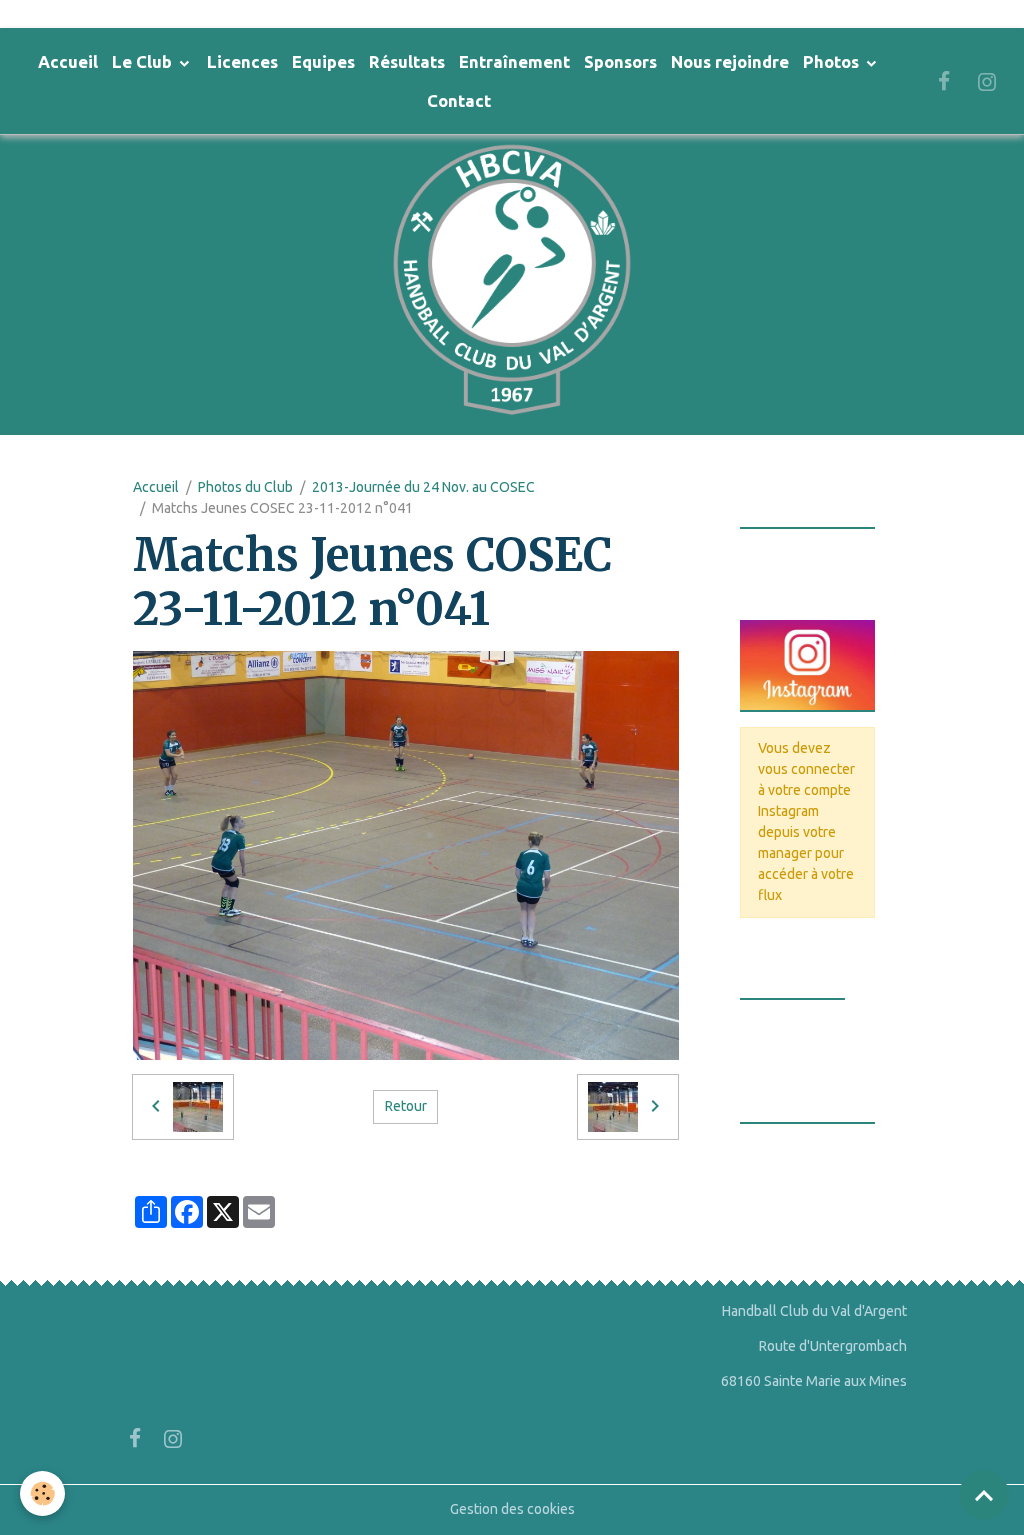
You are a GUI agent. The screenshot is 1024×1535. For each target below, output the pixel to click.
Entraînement (514, 61)
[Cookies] (42, 1493)
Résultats (407, 61)
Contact (459, 100)
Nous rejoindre (730, 61)
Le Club (144, 61)
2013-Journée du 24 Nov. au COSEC (423, 487)
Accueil (68, 61)
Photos (833, 61)
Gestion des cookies (512, 1509)
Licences (242, 61)
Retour (406, 1106)
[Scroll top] (984, 1495)
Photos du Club (245, 487)
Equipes (323, 61)
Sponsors (620, 61)
